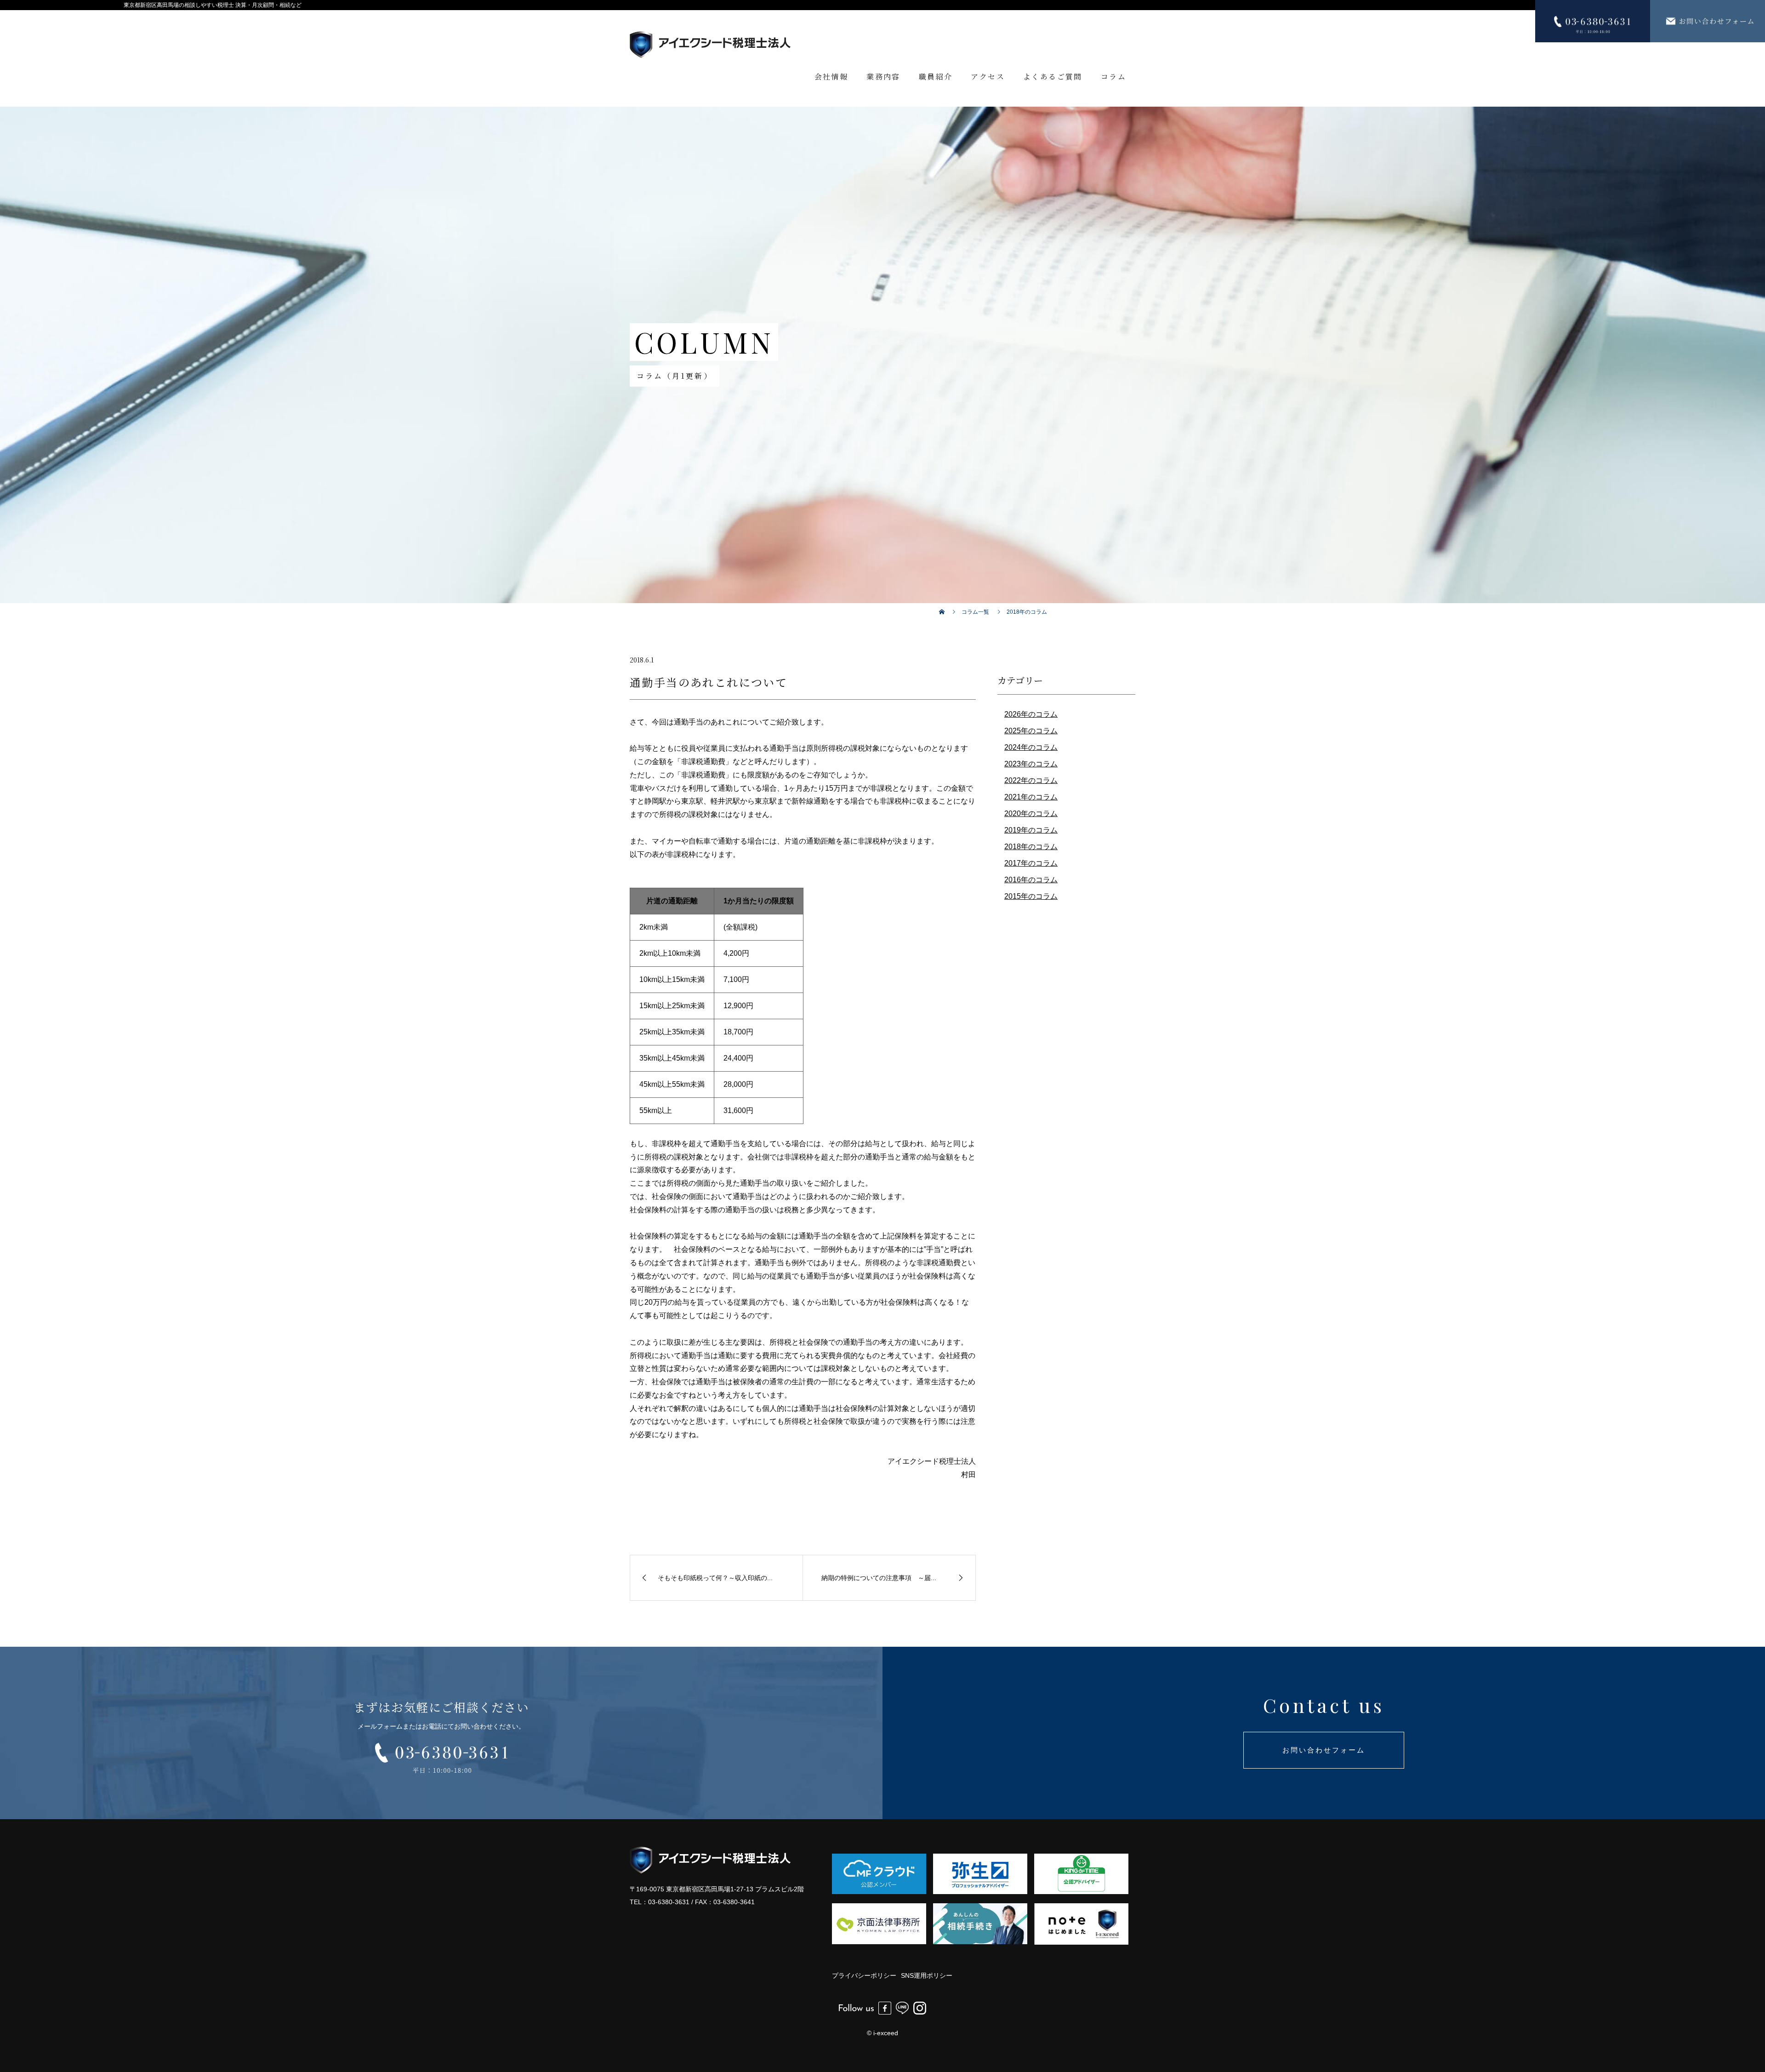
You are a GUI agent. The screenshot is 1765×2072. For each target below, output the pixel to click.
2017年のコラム (1031, 863)
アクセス (988, 77)
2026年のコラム (1031, 714)
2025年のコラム (1031, 731)
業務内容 (883, 77)
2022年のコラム (1031, 780)
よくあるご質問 (1053, 77)
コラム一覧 (975, 612)
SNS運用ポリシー (927, 1975)
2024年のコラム (1031, 747)
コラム (1113, 77)
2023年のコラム (1031, 764)
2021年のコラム (1031, 797)
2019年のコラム (1031, 830)
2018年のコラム (1031, 847)
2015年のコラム (1031, 896)
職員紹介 (936, 77)
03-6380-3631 (669, 1902)
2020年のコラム (1031, 813)
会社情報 (831, 77)
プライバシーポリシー (864, 1975)
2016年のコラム (1031, 880)
